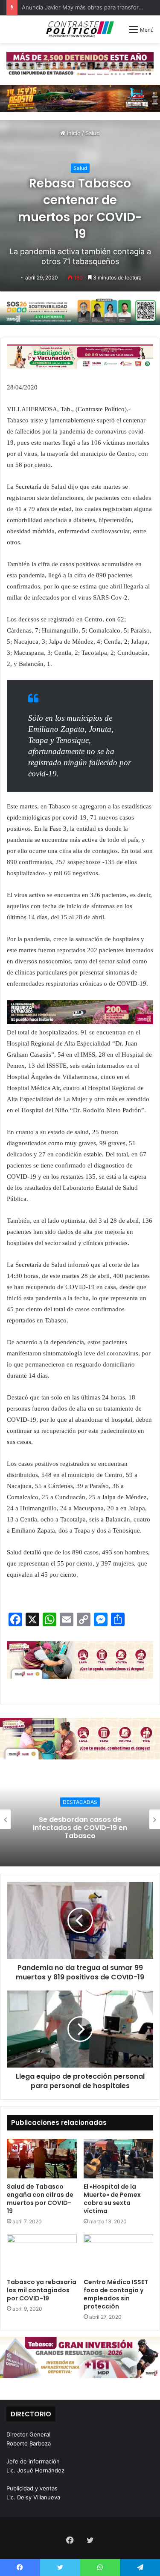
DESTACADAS (80, 1802)
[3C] (80, 311)
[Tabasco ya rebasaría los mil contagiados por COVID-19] (42, 2254)
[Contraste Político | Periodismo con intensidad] (80, 29)
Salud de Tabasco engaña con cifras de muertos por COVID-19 (40, 2199)
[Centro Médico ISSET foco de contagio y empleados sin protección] (119, 2254)
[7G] (80, 1011)
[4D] (80, 1659)
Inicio (73, 133)
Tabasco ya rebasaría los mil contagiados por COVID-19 (42, 2290)
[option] (80, 1819)
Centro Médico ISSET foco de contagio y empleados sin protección (116, 2294)
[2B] (80, 98)
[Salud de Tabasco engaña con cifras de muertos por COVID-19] (42, 2159)
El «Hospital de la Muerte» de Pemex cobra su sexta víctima (112, 2199)
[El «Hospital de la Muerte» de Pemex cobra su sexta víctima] (119, 2159)
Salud (93, 133)
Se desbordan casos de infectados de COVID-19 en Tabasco (80, 1827)
